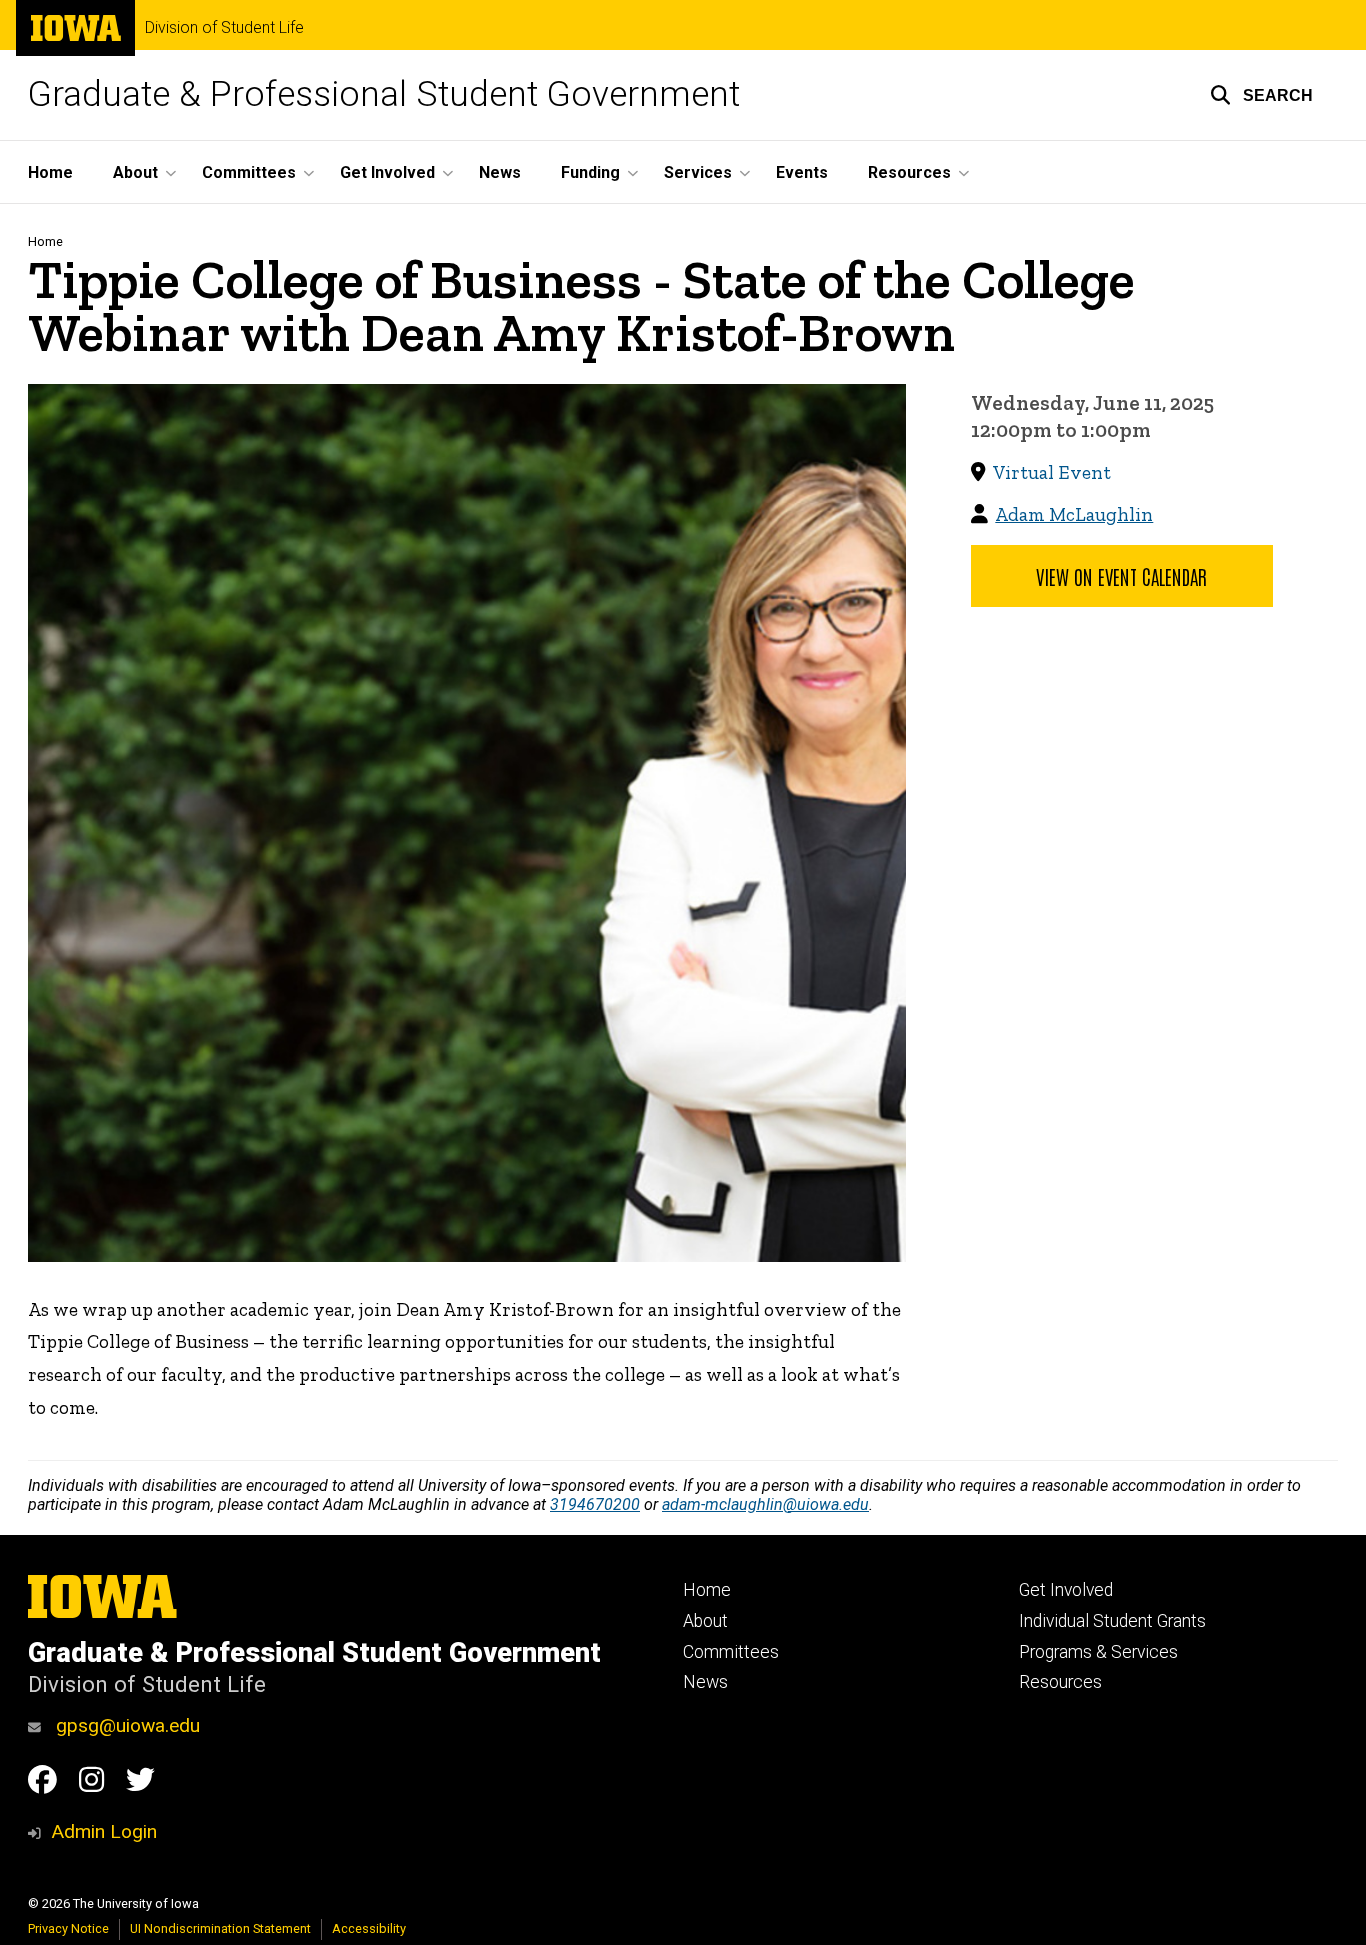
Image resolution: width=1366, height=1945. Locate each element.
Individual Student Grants (1112, 1621)
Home (50, 172)
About (705, 1621)
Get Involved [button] (387, 172)
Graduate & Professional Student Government (384, 94)
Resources (1060, 1682)
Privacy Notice (68, 1928)
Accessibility (369, 1928)
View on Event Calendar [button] (1121, 576)
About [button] (135, 172)
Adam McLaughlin (1074, 514)
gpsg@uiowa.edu (125, 1725)
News (500, 172)
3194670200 (595, 1504)
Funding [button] (590, 172)
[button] (1261, 95)
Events (802, 172)
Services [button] (698, 172)
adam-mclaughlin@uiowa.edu (765, 1504)
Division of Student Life (224, 28)
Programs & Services (1098, 1652)
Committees (731, 1652)
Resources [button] (909, 172)
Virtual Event (1052, 472)
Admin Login (104, 1831)
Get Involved (1066, 1590)
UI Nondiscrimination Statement (220, 1928)
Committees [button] (249, 172)
